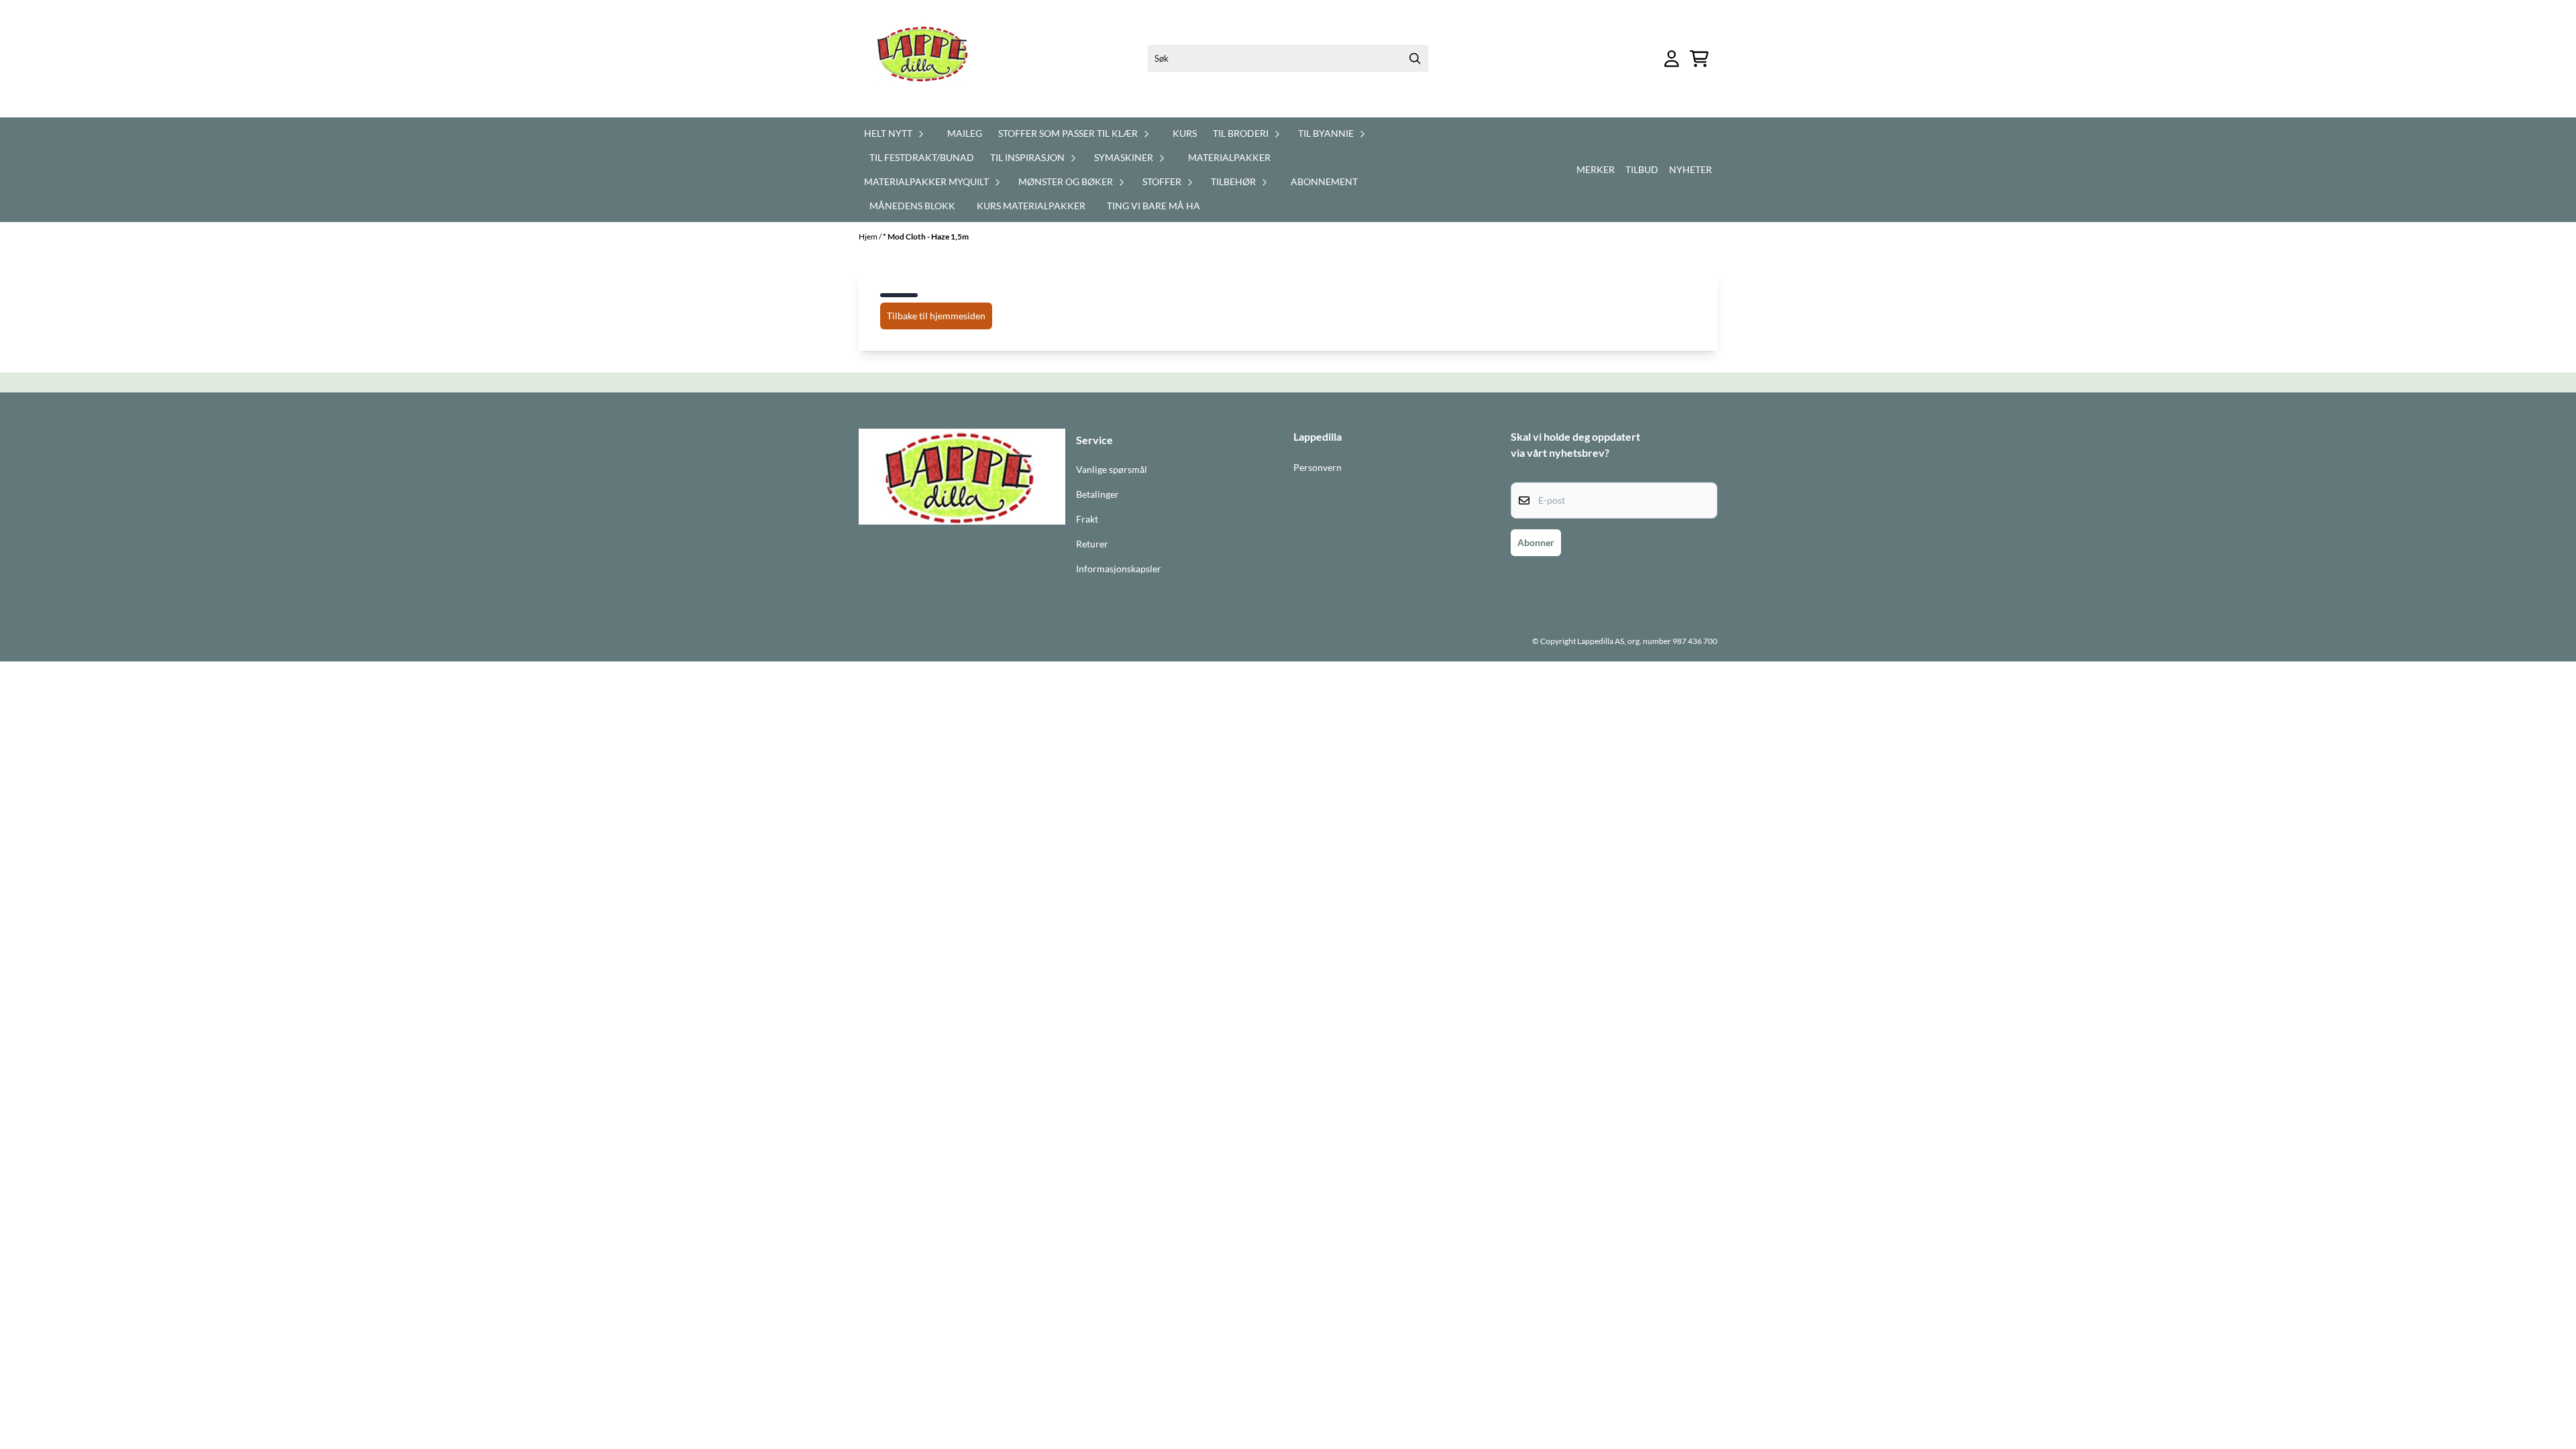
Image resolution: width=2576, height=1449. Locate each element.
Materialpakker (1229, 157)
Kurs (1185, 133)
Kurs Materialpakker (1031, 206)
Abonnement (1324, 181)
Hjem (869, 236)
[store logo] (930, 59)
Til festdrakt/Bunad (922, 157)
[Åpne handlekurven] (1699, 59)
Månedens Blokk (912, 206)
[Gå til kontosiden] (1672, 59)
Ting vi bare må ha (1153, 206)
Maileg (965, 133)
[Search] (1415, 58)
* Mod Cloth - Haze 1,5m (926, 236)
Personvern (1318, 468)
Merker (1596, 169)
